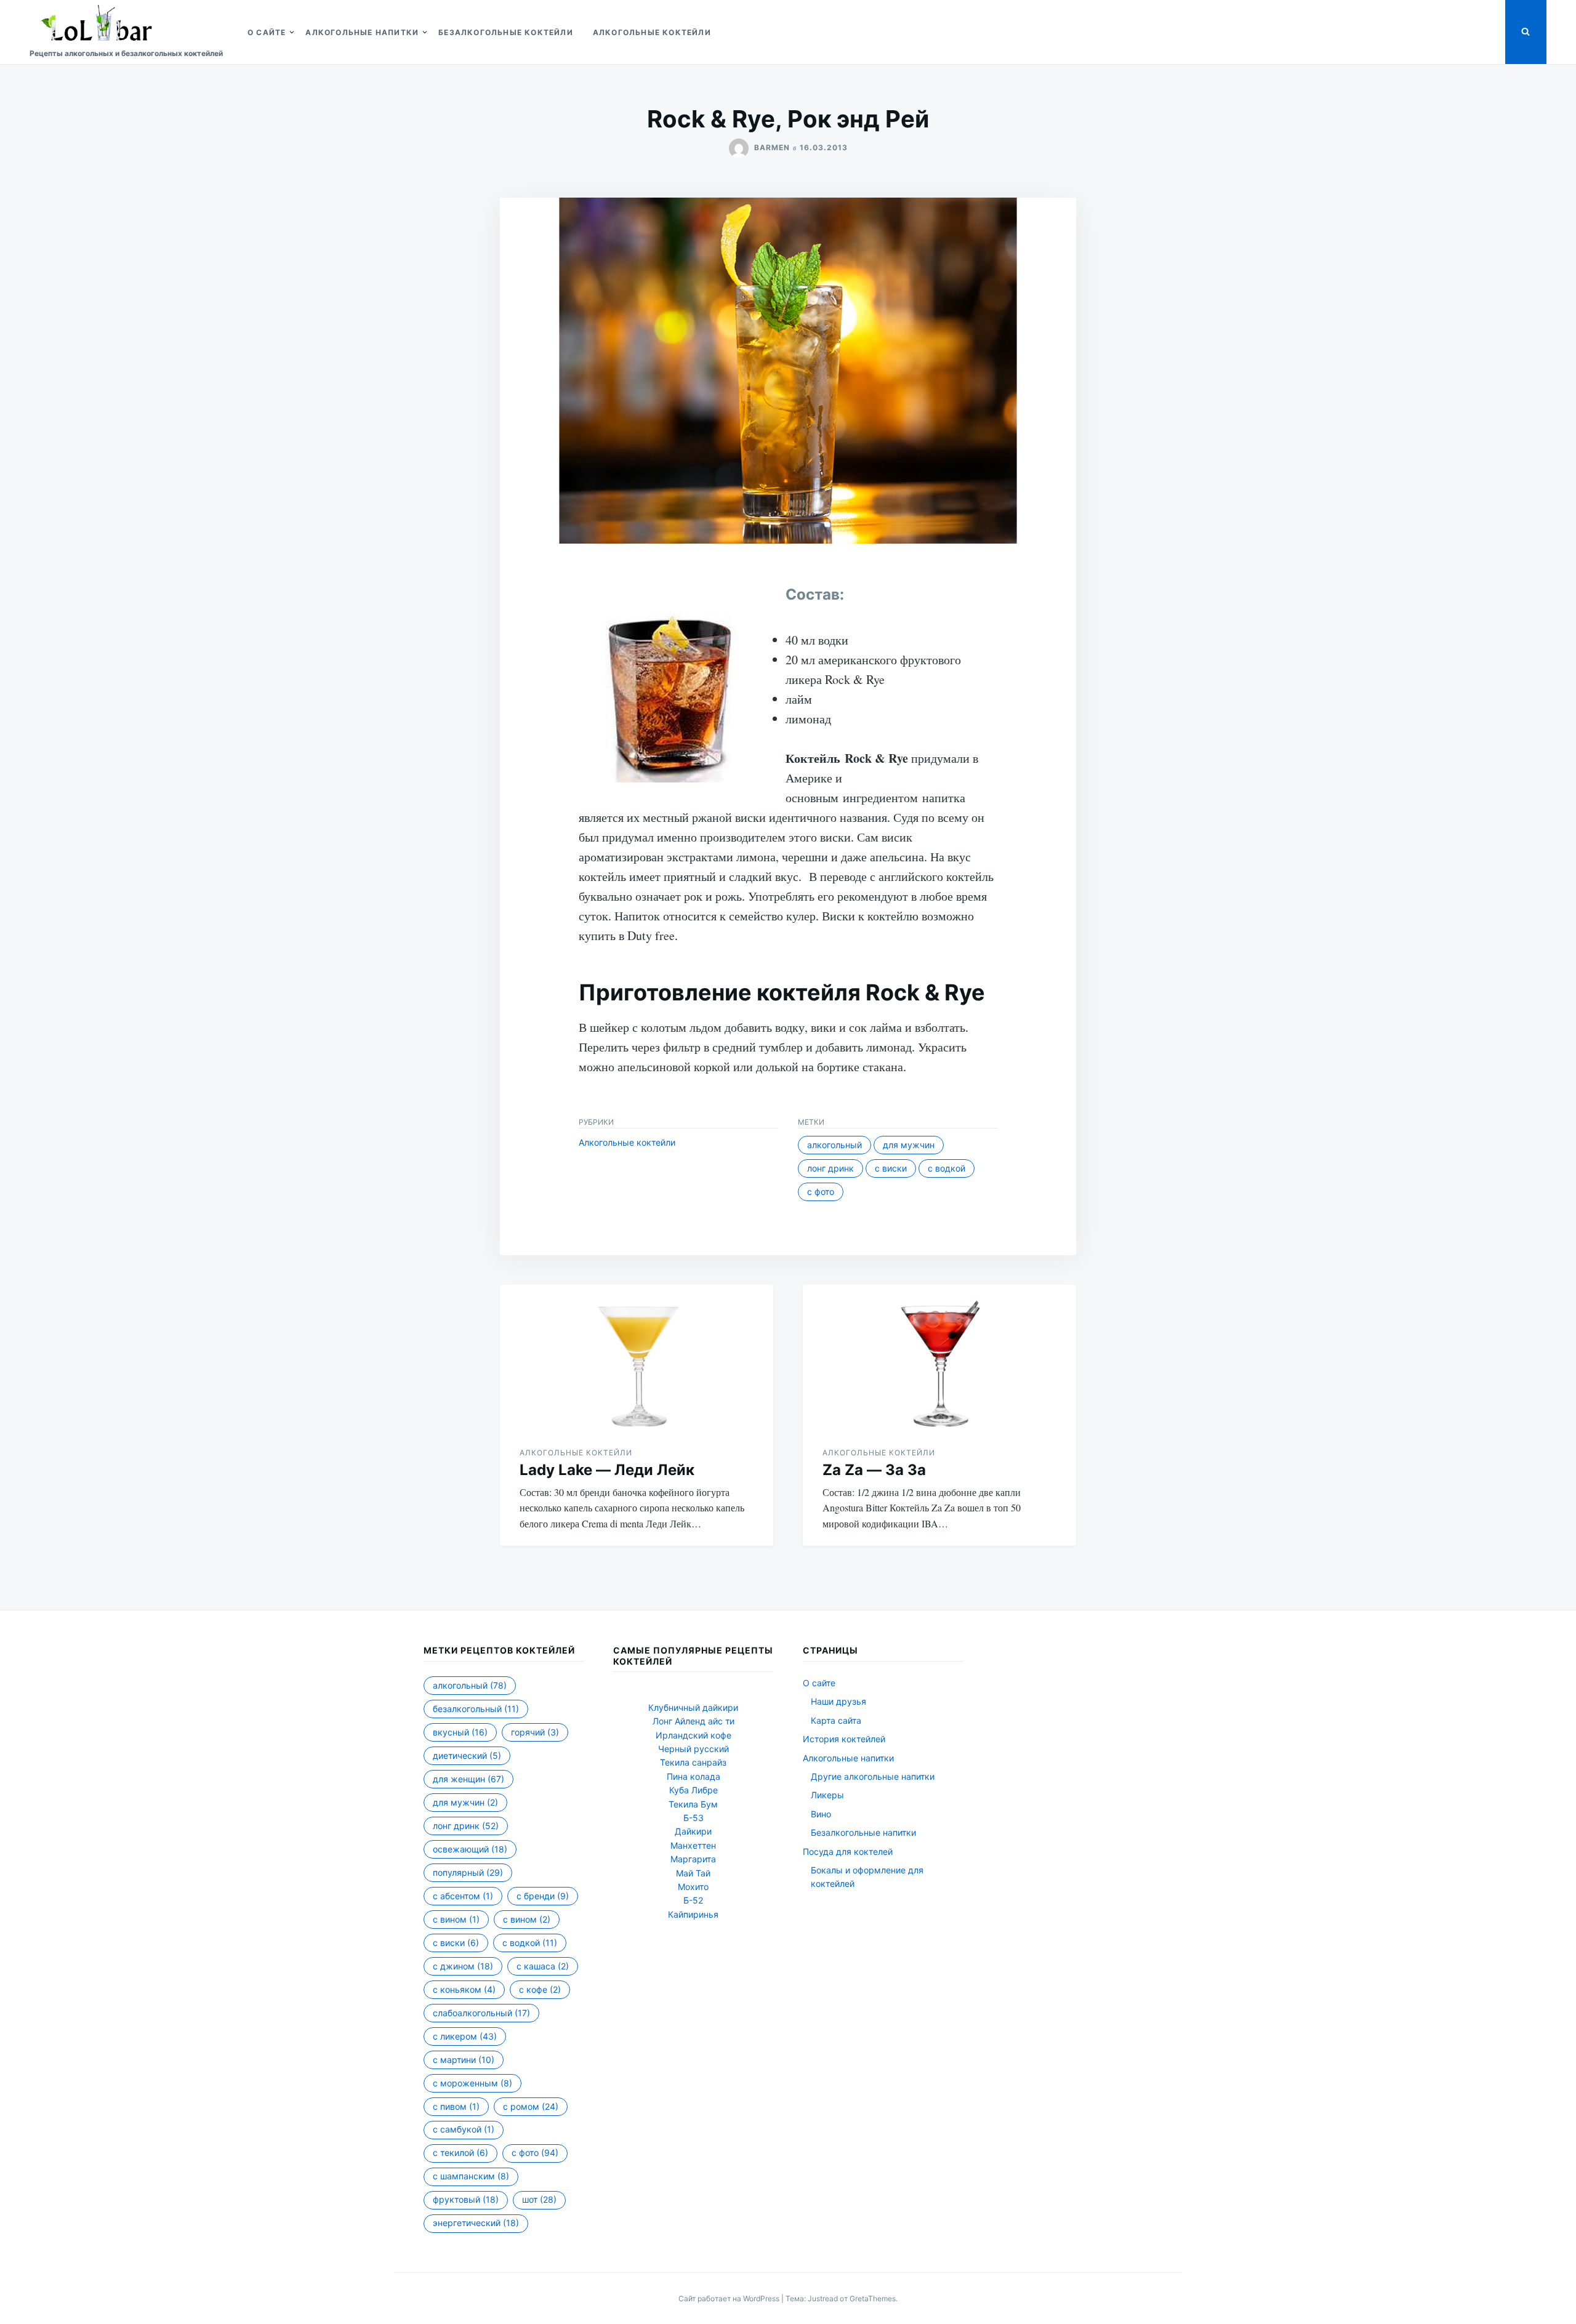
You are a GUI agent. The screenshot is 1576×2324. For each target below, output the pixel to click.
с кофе (540, 1989)
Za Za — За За (874, 1470)
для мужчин (909, 1145)
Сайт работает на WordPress (730, 2298)
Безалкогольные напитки (863, 1832)
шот (539, 2199)
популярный (468, 1872)
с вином (456, 1919)
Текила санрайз (693, 1762)
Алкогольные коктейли (652, 32)
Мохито (693, 1887)
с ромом (531, 2106)
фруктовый (466, 2199)
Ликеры (827, 1795)
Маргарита (693, 1859)
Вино (821, 1814)
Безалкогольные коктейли (506, 32)
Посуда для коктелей (848, 1852)
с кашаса (543, 1966)
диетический (467, 1755)
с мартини (464, 2060)
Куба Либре (694, 1790)
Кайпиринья (693, 1914)
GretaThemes (873, 2298)
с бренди (543, 1896)
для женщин (468, 1779)
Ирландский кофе (694, 1735)
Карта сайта (836, 1720)
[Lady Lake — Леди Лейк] (637, 1356)
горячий (535, 1732)
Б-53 (694, 1818)
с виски (891, 1168)
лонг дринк (830, 1168)
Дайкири (693, 1831)
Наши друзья (838, 1701)
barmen (772, 147)
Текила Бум (693, 1804)
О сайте (267, 32)
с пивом (456, 2106)
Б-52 (693, 1900)
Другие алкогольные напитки (873, 1776)
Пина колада (694, 1776)
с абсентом (463, 1896)
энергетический (476, 2223)
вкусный (460, 1732)
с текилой (460, 2153)
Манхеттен (693, 1845)
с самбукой (464, 2129)
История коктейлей (844, 1739)
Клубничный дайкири (693, 1707)
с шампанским (471, 2176)
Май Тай (693, 1873)
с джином (463, 1966)
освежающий (470, 1849)
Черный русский (694, 1749)
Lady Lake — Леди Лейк (607, 1470)
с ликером (465, 2036)
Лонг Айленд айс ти (694, 1721)
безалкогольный (476, 1709)
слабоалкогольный (481, 2013)
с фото (821, 1192)
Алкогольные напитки (362, 32)
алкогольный (834, 1145)
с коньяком (464, 1989)
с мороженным (472, 2083)
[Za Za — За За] (939, 1356)
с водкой (947, 1168)
